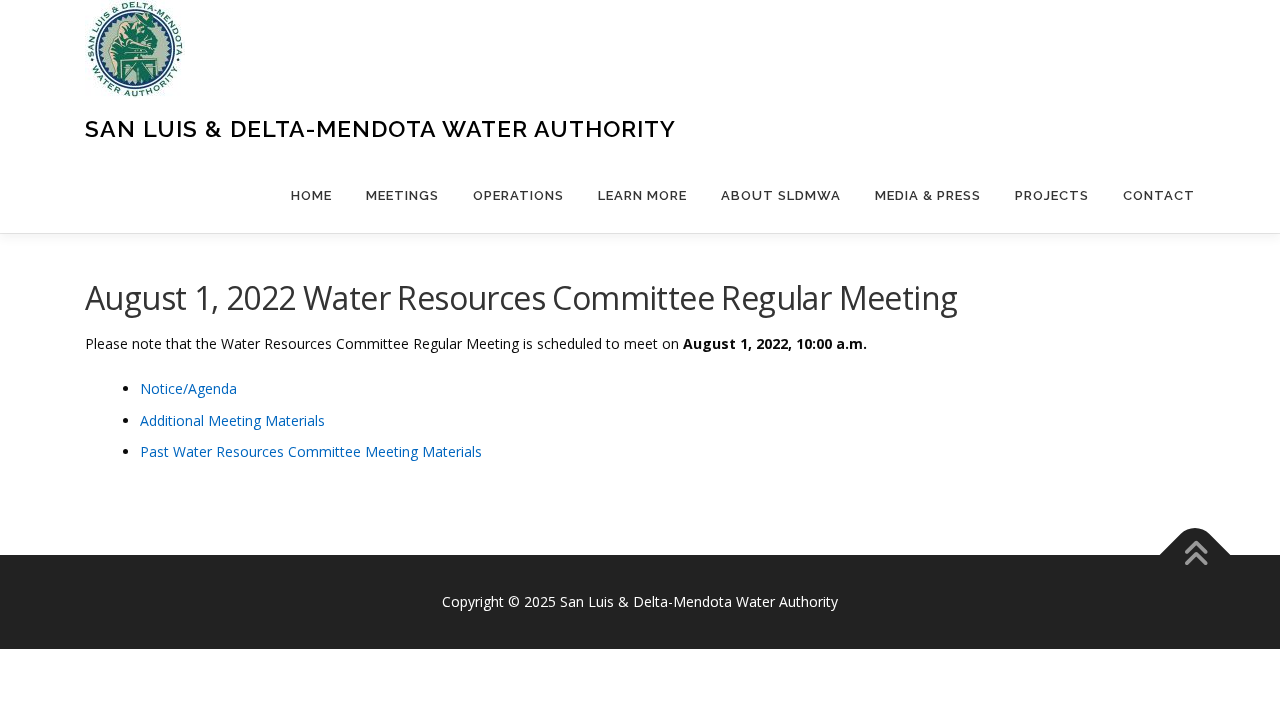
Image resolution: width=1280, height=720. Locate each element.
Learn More (642, 195)
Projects (1052, 195)
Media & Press (928, 195)
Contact (1159, 195)
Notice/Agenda (188, 388)
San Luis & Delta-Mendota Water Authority (380, 128)
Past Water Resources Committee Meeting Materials (311, 451)
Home (311, 195)
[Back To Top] (1195, 555)
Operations (518, 195)
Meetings (402, 195)
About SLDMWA (781, 195)
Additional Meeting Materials (232, 420)
